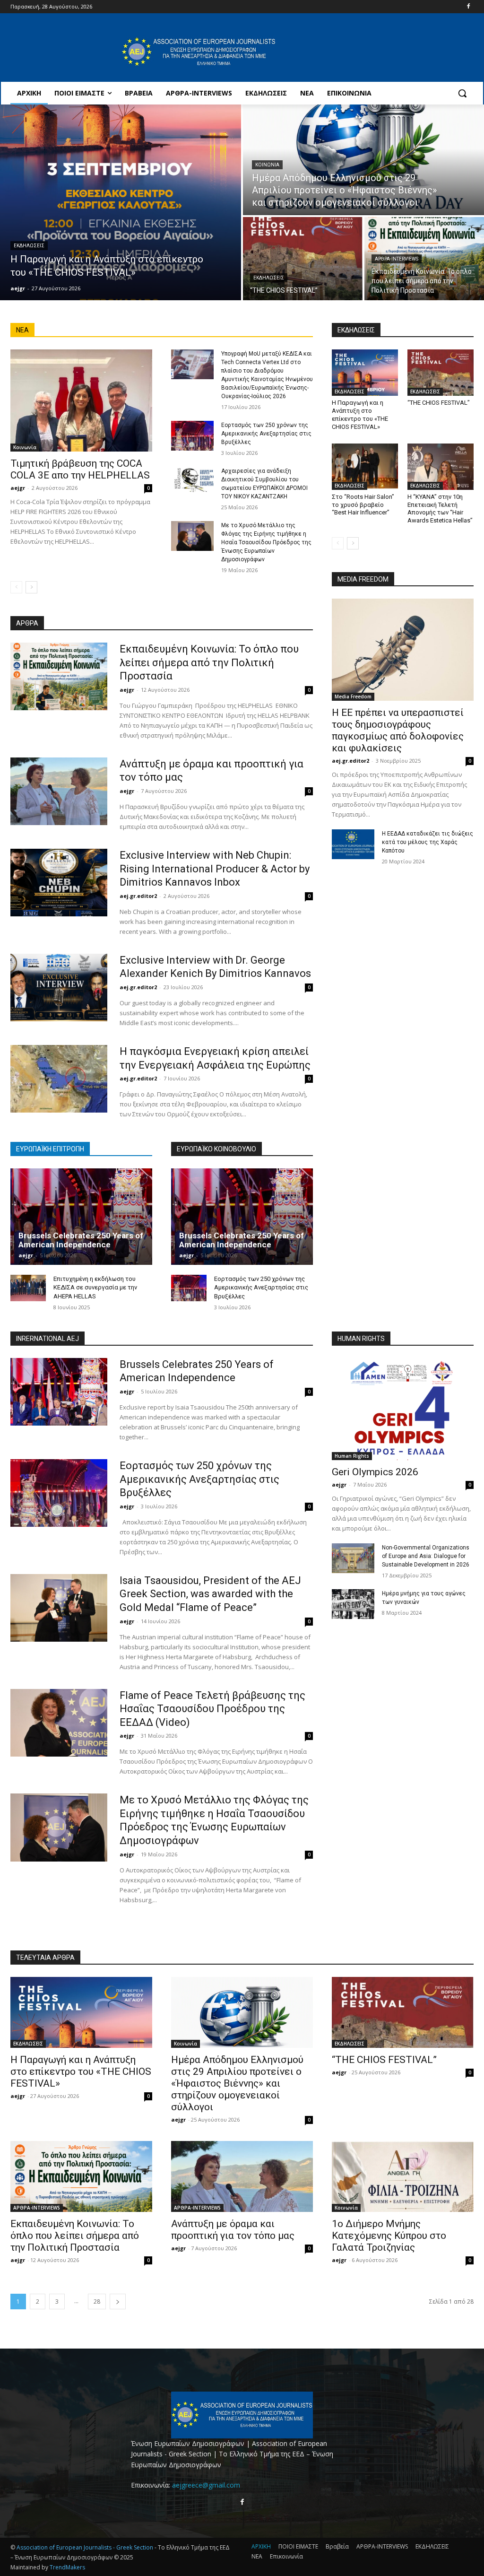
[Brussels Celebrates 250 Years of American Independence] (81, 1217)
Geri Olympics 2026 (375, 1472)
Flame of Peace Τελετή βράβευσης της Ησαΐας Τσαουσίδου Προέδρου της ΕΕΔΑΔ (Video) (212, 1709)
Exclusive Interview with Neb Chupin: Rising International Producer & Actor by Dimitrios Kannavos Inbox (215, 869)
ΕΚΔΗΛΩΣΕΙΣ (29, 246)
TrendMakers (67, 2567)
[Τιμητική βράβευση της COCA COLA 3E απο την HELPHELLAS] (81, 400)
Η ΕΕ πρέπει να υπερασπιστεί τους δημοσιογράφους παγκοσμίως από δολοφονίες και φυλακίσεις (398, 730)
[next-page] (31, 587)
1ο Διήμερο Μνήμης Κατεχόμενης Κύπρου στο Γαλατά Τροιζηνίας (389, 2236)
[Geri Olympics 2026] (403, 1409)
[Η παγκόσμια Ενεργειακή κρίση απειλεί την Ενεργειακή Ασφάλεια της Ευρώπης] (59, 1079)
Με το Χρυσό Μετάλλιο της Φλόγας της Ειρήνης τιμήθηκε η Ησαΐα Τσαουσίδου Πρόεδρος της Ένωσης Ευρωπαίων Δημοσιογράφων (266, 542)
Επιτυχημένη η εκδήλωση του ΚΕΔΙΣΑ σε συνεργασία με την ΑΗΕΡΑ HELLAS (95, 1287)
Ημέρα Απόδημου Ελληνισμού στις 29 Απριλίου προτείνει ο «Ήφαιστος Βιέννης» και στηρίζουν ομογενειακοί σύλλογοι (237, 2083)
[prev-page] (16, 587)
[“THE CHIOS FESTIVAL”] (303, 259)
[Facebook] (468, 7)
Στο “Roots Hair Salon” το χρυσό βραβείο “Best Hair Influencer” (363, 505)
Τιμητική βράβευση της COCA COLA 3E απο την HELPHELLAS (80, 469)
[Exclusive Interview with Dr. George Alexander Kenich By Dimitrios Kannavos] (59, 988)
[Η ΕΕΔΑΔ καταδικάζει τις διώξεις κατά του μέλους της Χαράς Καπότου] (353, 844)
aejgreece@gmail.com (206, 2485)
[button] (462, 93)
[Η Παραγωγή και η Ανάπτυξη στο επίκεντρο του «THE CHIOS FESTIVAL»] (121, 202)
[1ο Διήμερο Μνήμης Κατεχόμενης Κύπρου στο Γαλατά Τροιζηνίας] (403, 2176)
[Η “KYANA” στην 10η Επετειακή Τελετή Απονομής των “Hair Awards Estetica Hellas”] (441, 467)
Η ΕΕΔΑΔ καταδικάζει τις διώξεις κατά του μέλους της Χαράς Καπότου (428, 842)
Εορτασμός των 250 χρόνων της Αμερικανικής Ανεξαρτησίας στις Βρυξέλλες (266, 434)
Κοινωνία (267, 165)
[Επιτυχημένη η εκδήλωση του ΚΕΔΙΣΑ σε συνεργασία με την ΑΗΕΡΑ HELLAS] (28, 1288)
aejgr (18, 488)
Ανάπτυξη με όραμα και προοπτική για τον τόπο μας (233, 2230)
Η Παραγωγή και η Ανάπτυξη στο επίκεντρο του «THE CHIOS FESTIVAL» (81, 2071)
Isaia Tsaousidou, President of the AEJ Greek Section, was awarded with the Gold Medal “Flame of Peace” (210, 1594)
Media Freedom (353, 696)
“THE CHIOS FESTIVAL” (439, 403)
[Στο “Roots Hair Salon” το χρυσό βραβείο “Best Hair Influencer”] (365, 467)
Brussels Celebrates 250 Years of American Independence (81, 1240)
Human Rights (352, 1456)
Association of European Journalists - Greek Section (86, 2547)
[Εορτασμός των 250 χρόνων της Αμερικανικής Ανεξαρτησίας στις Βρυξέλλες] (192, 436)
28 (97, 2302)
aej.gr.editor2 (138, 896)
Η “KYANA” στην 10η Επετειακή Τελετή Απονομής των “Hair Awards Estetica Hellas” (440, 509)
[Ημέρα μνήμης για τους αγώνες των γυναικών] (353, 1604)
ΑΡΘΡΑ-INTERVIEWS (397, 259)
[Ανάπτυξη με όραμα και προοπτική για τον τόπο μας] (59, 791)
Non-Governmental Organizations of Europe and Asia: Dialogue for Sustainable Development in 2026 (426, 1556)
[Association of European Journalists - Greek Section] (199, 52)
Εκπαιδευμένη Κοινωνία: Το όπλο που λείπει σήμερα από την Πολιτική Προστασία (209, 662)
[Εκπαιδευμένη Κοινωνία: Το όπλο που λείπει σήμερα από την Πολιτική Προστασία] (424, 259)
